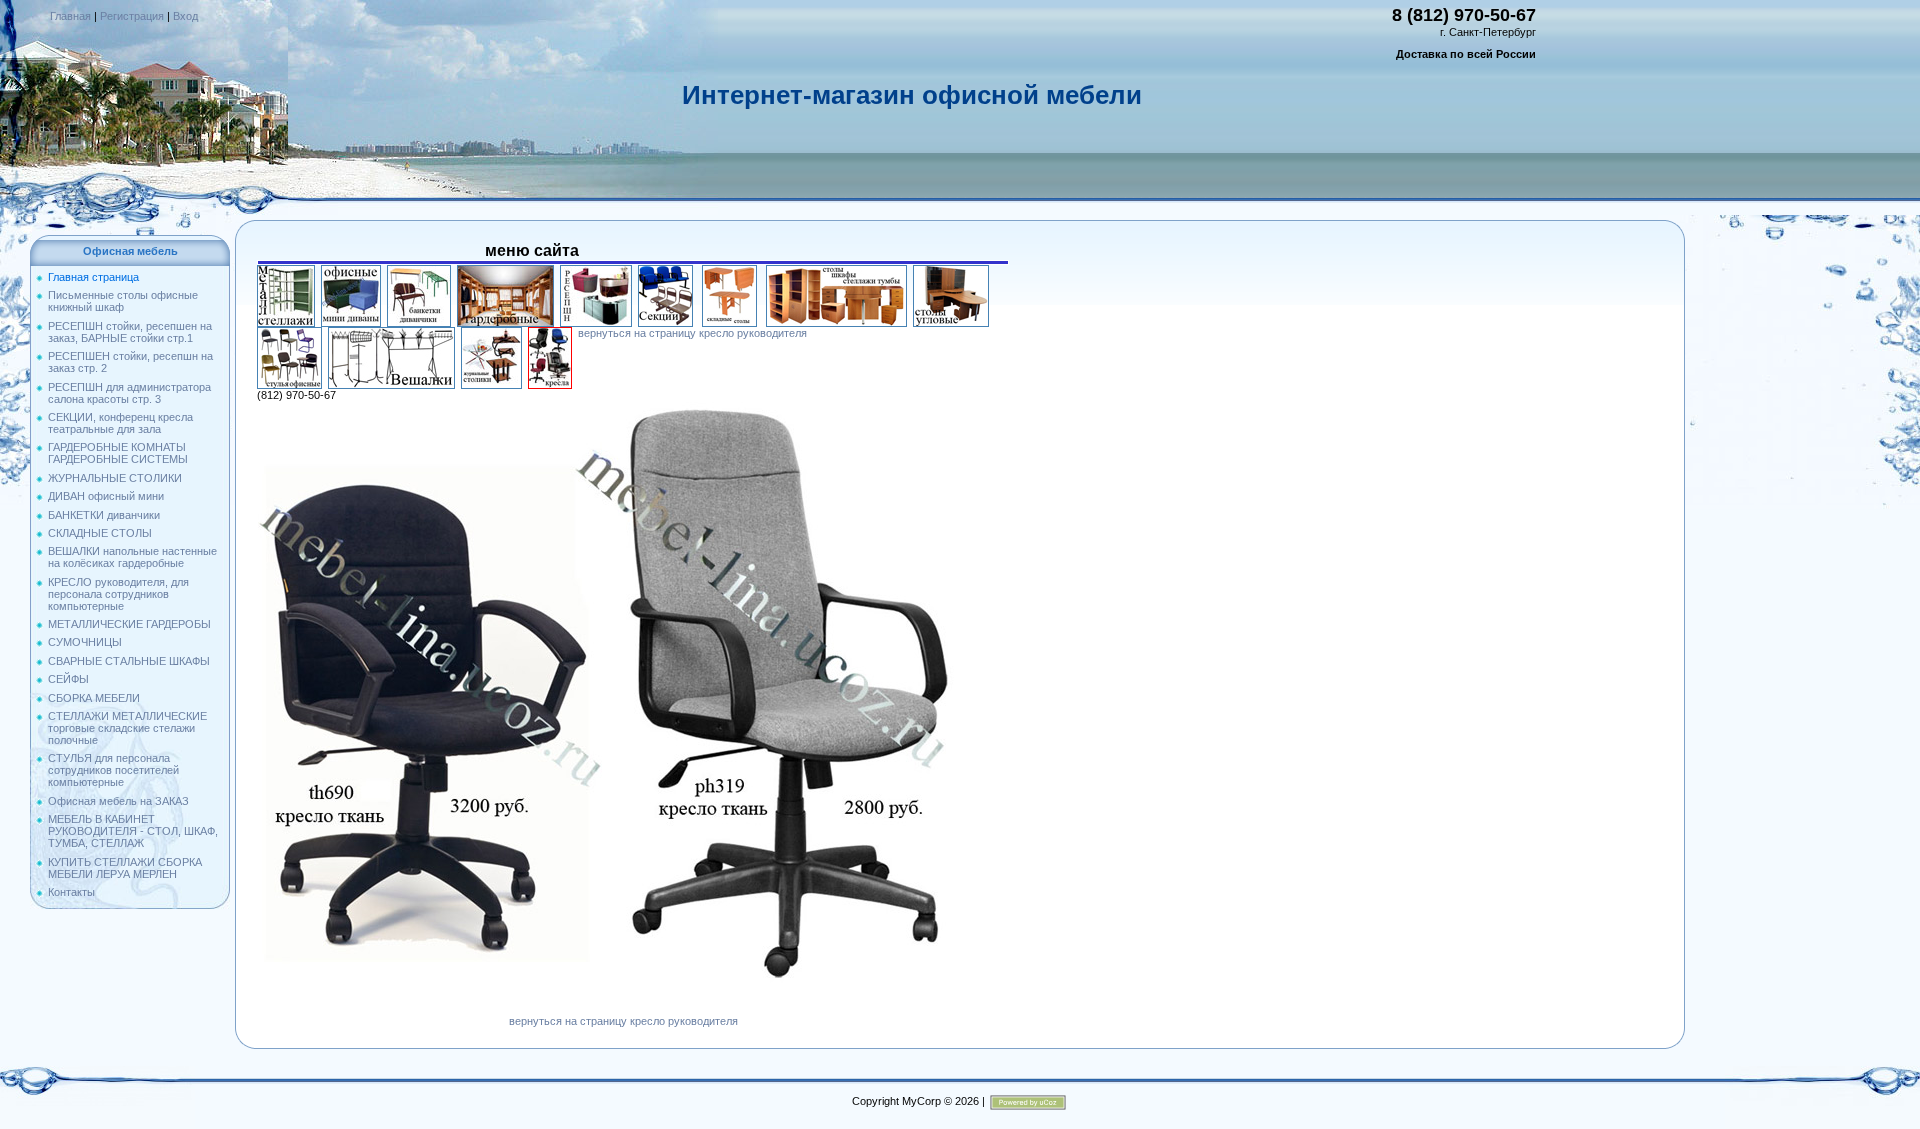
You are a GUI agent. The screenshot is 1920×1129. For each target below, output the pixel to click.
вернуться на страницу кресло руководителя (692, 333)
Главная (70, 16)
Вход (185, 16)
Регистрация (132, 16)
